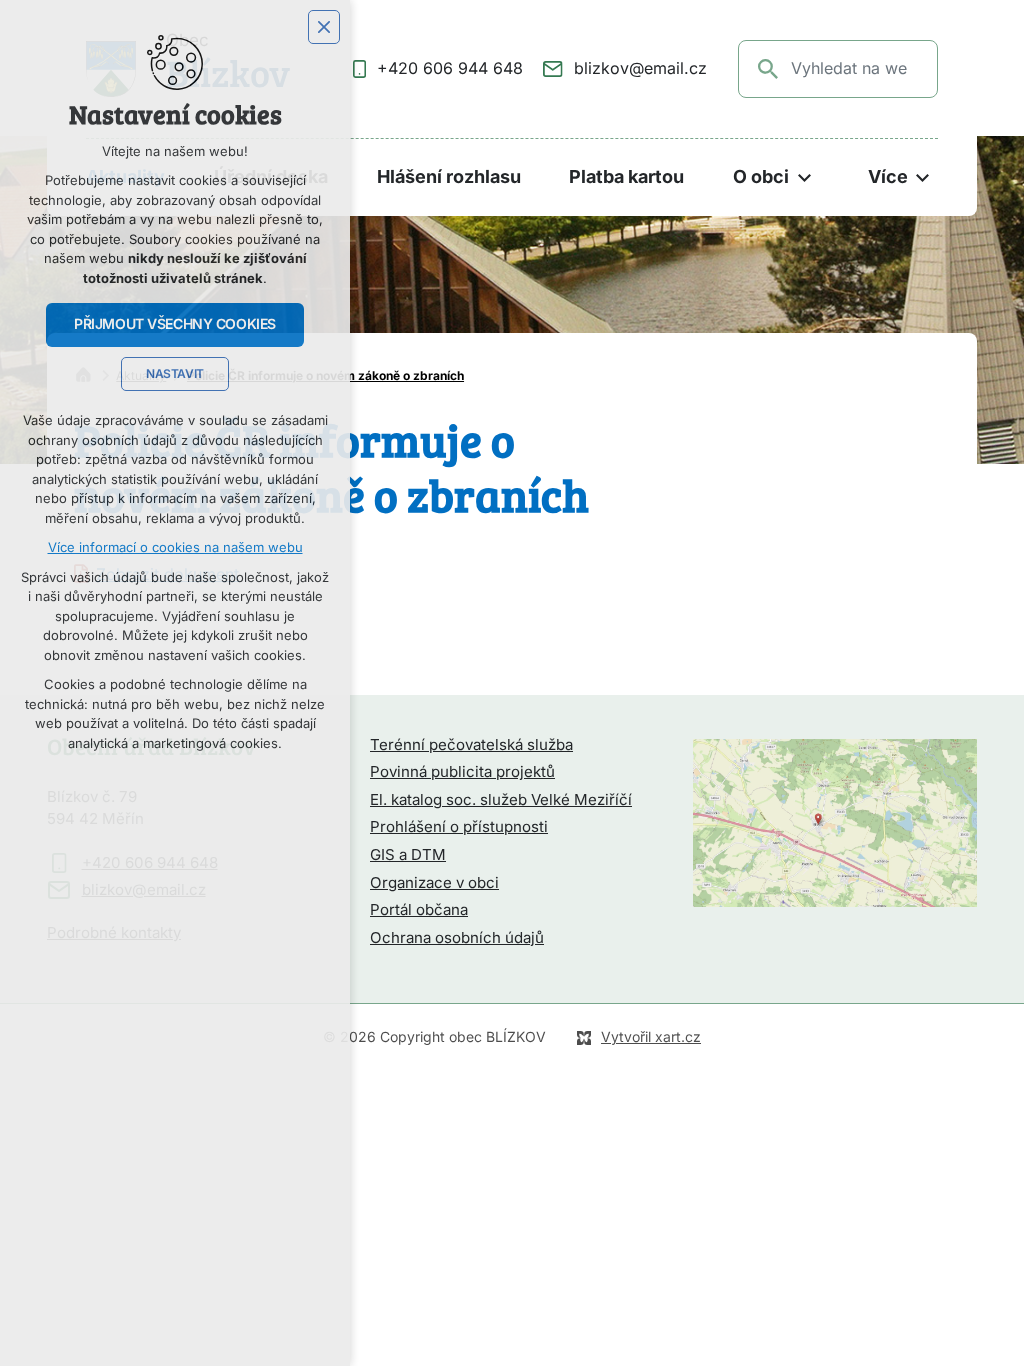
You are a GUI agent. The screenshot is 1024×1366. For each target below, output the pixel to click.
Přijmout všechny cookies (175, 324)
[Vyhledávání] (838, 69)
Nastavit (175, 374)
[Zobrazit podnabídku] (804, 177)
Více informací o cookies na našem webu (175, 547)
